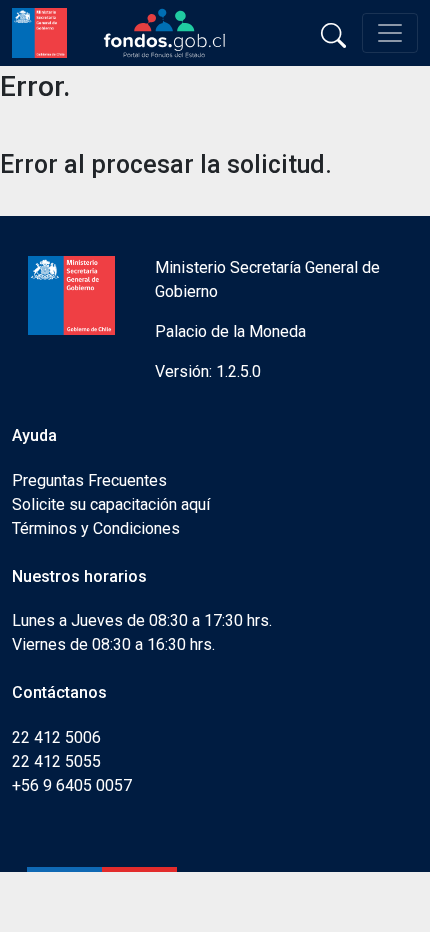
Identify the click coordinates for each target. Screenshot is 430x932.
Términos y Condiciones (96, 528)
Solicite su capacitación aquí (111, 504)
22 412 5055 (56, 761)
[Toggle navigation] (390, 33)
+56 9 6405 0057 (72, 785)
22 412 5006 (56, 737)
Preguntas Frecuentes (89, 480)
